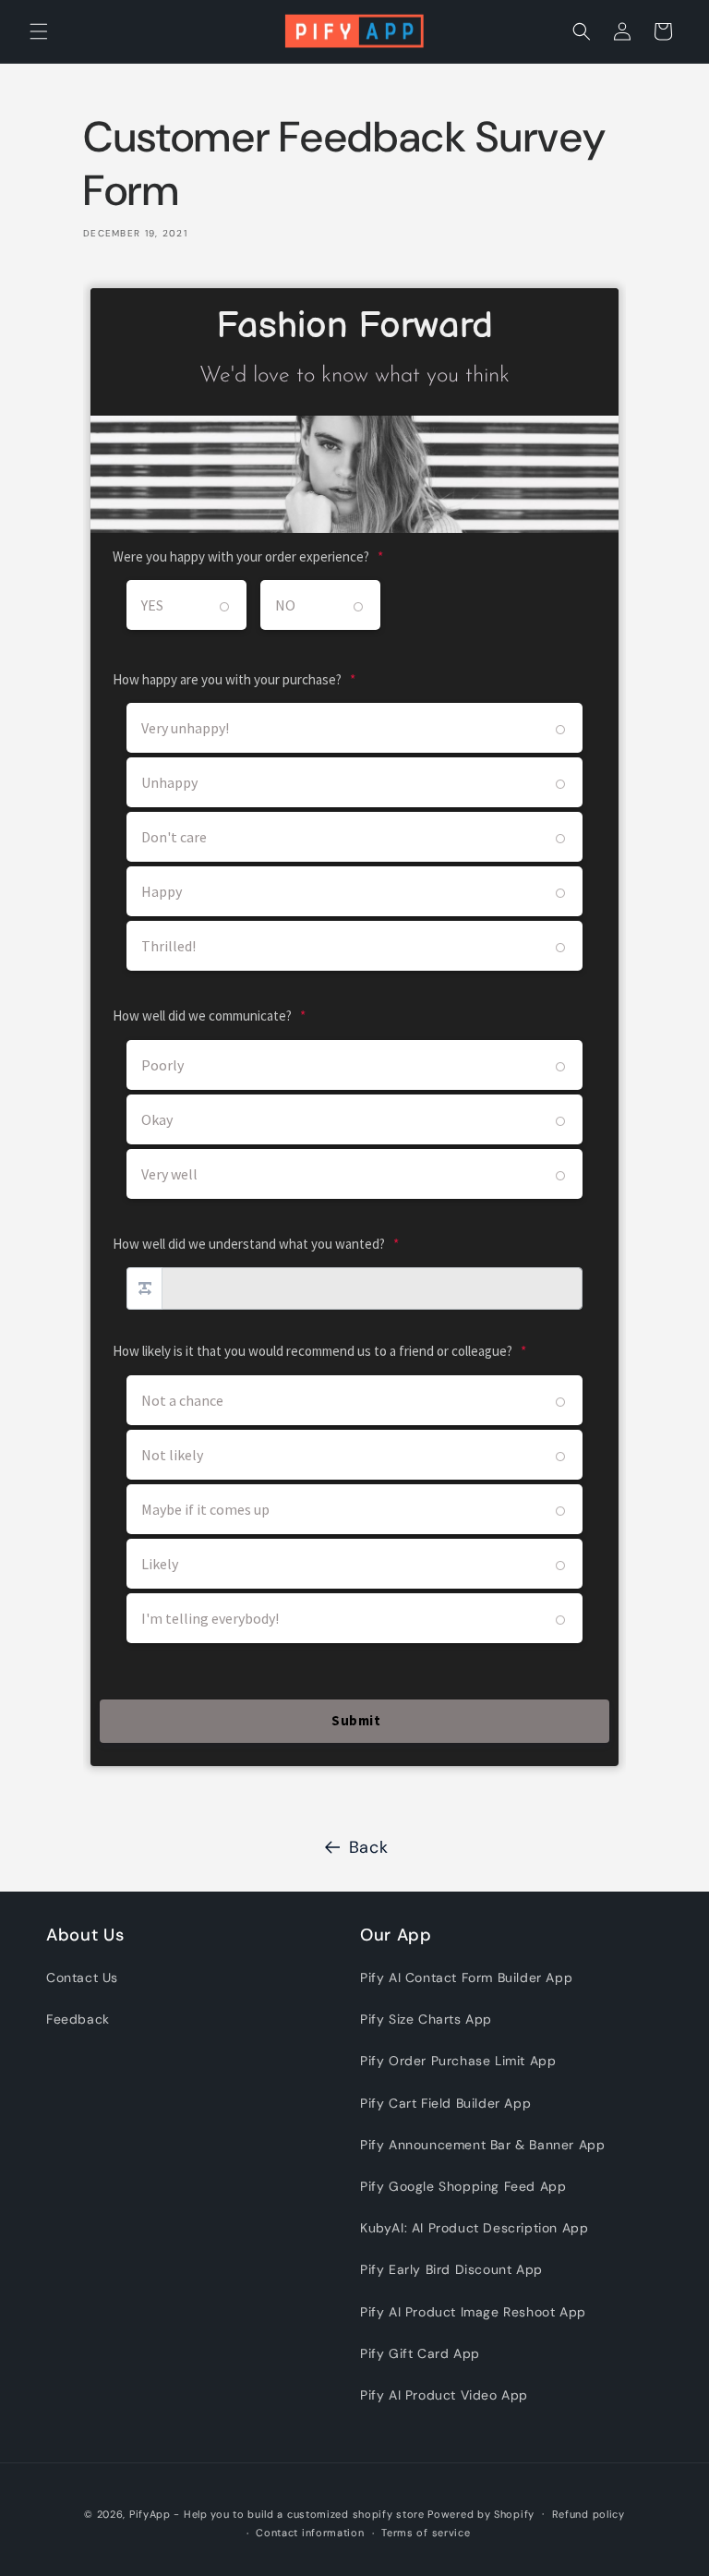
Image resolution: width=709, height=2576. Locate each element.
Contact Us (82, 1977)
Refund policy (589, 2514)
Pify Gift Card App (420, 2353)
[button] (39, 31)
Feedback (78, 2019)
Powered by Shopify (481, 2514)
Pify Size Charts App (426, 2019)
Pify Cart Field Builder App (445, 2103)
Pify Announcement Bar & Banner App (482, 2145)
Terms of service (426, 2533)
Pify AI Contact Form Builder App (466, 1977)
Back (368, 1847)
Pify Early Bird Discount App (451, 2269)
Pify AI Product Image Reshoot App (473, 2312)
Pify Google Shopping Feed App (463, 2186)
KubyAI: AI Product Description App (474, 2228)
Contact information (310, 2533)
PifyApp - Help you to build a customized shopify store (277, 2514)
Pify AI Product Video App (444, 2395)
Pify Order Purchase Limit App (458, 2061)
